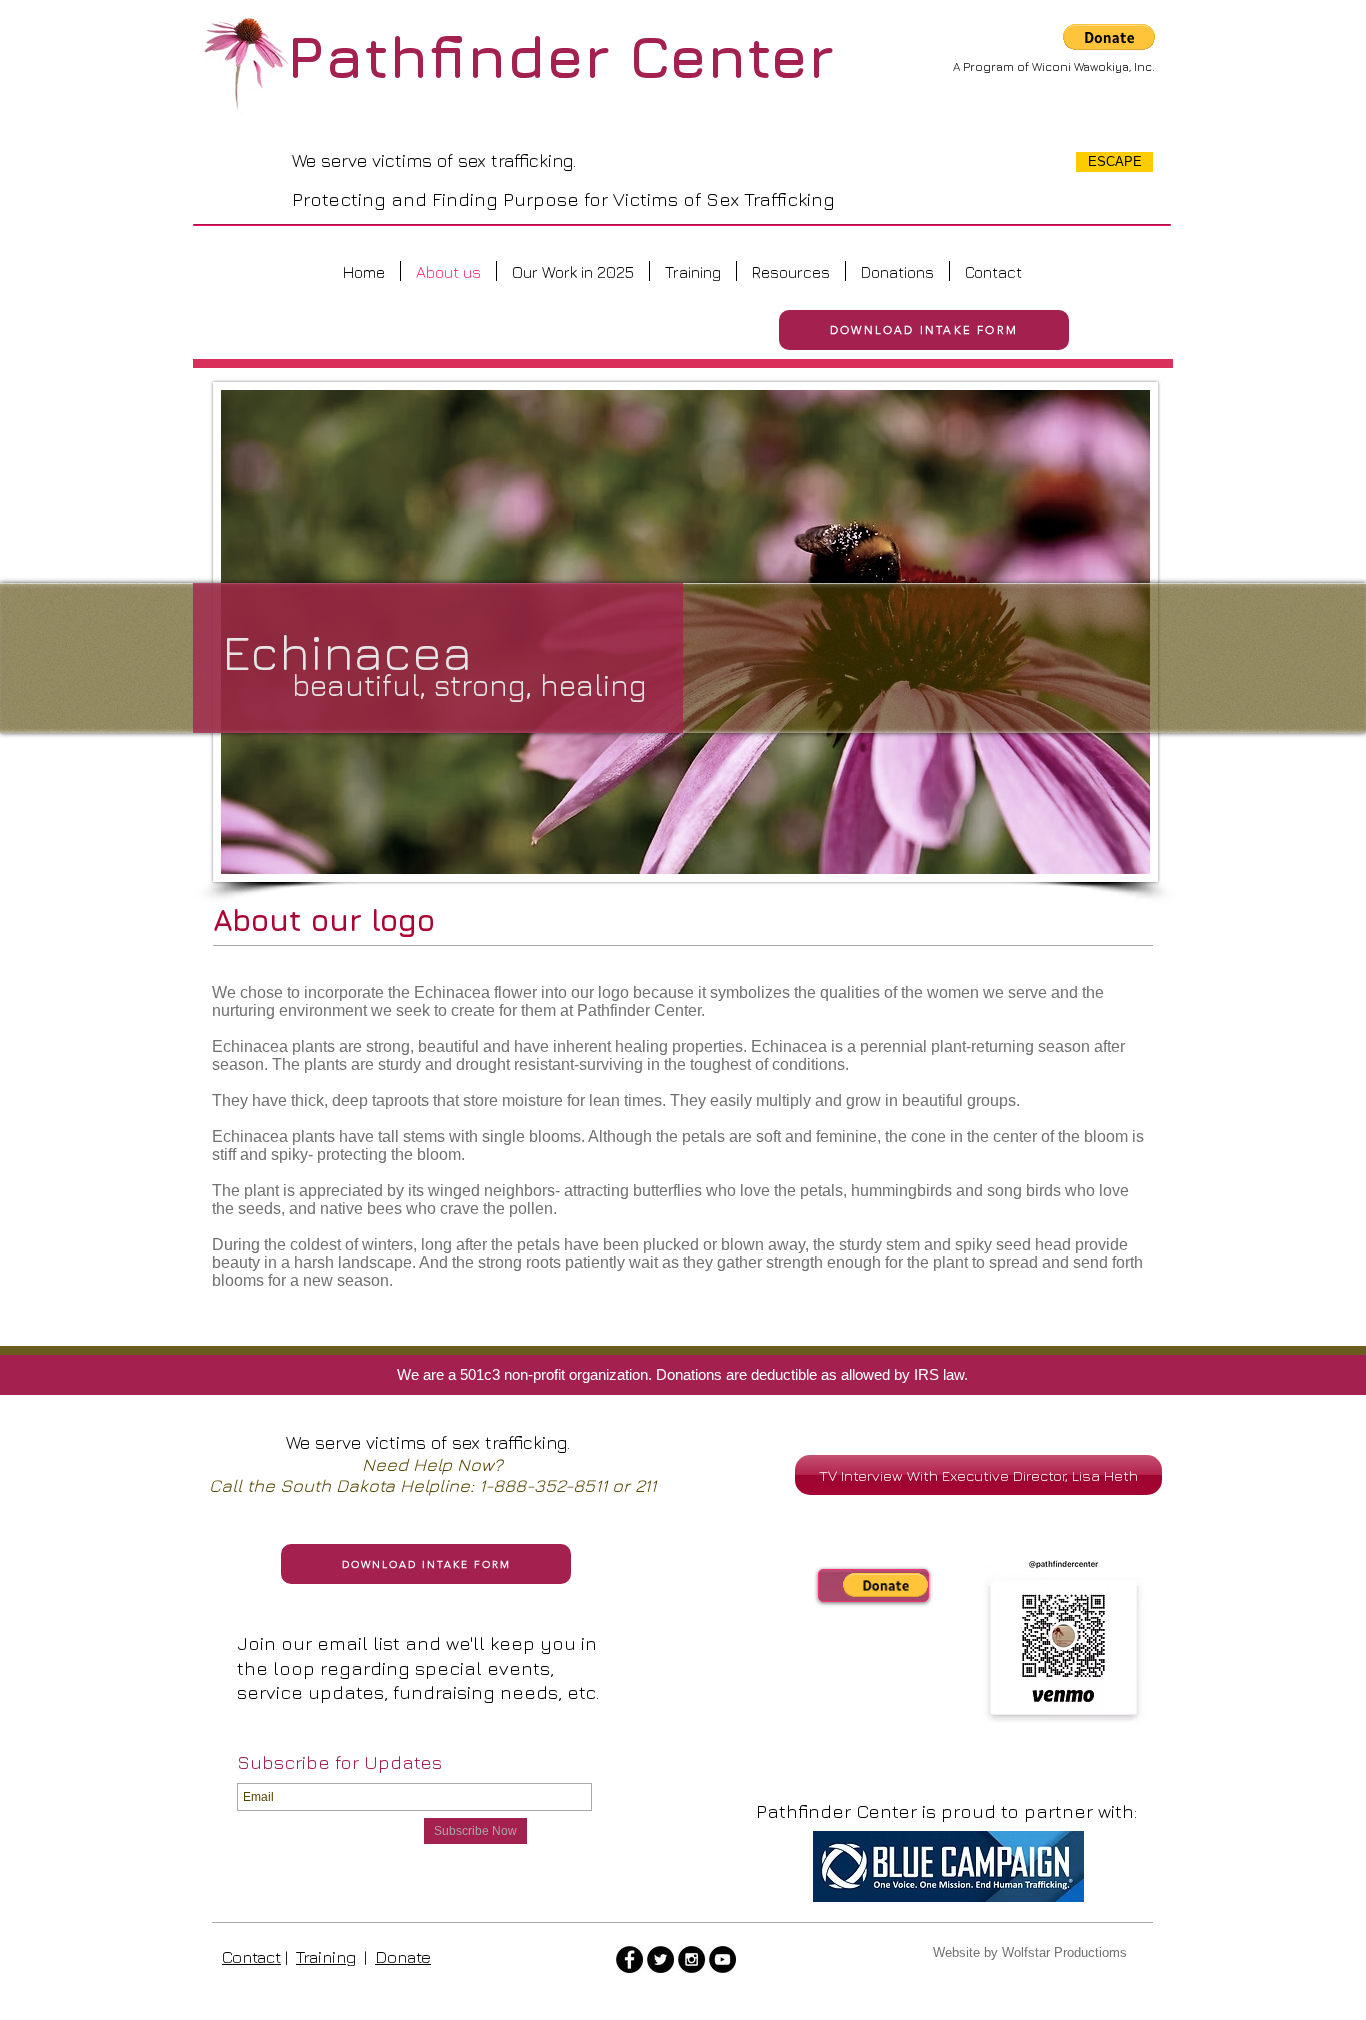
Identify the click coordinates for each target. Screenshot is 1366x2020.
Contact (251, 1957)
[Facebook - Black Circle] (629, 1959)
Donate (403, 1957)
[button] (1109, 37)
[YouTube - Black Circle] (722, 1959)
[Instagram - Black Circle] (691, 1959)
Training (326, 1957)
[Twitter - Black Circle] (660, 1959)
